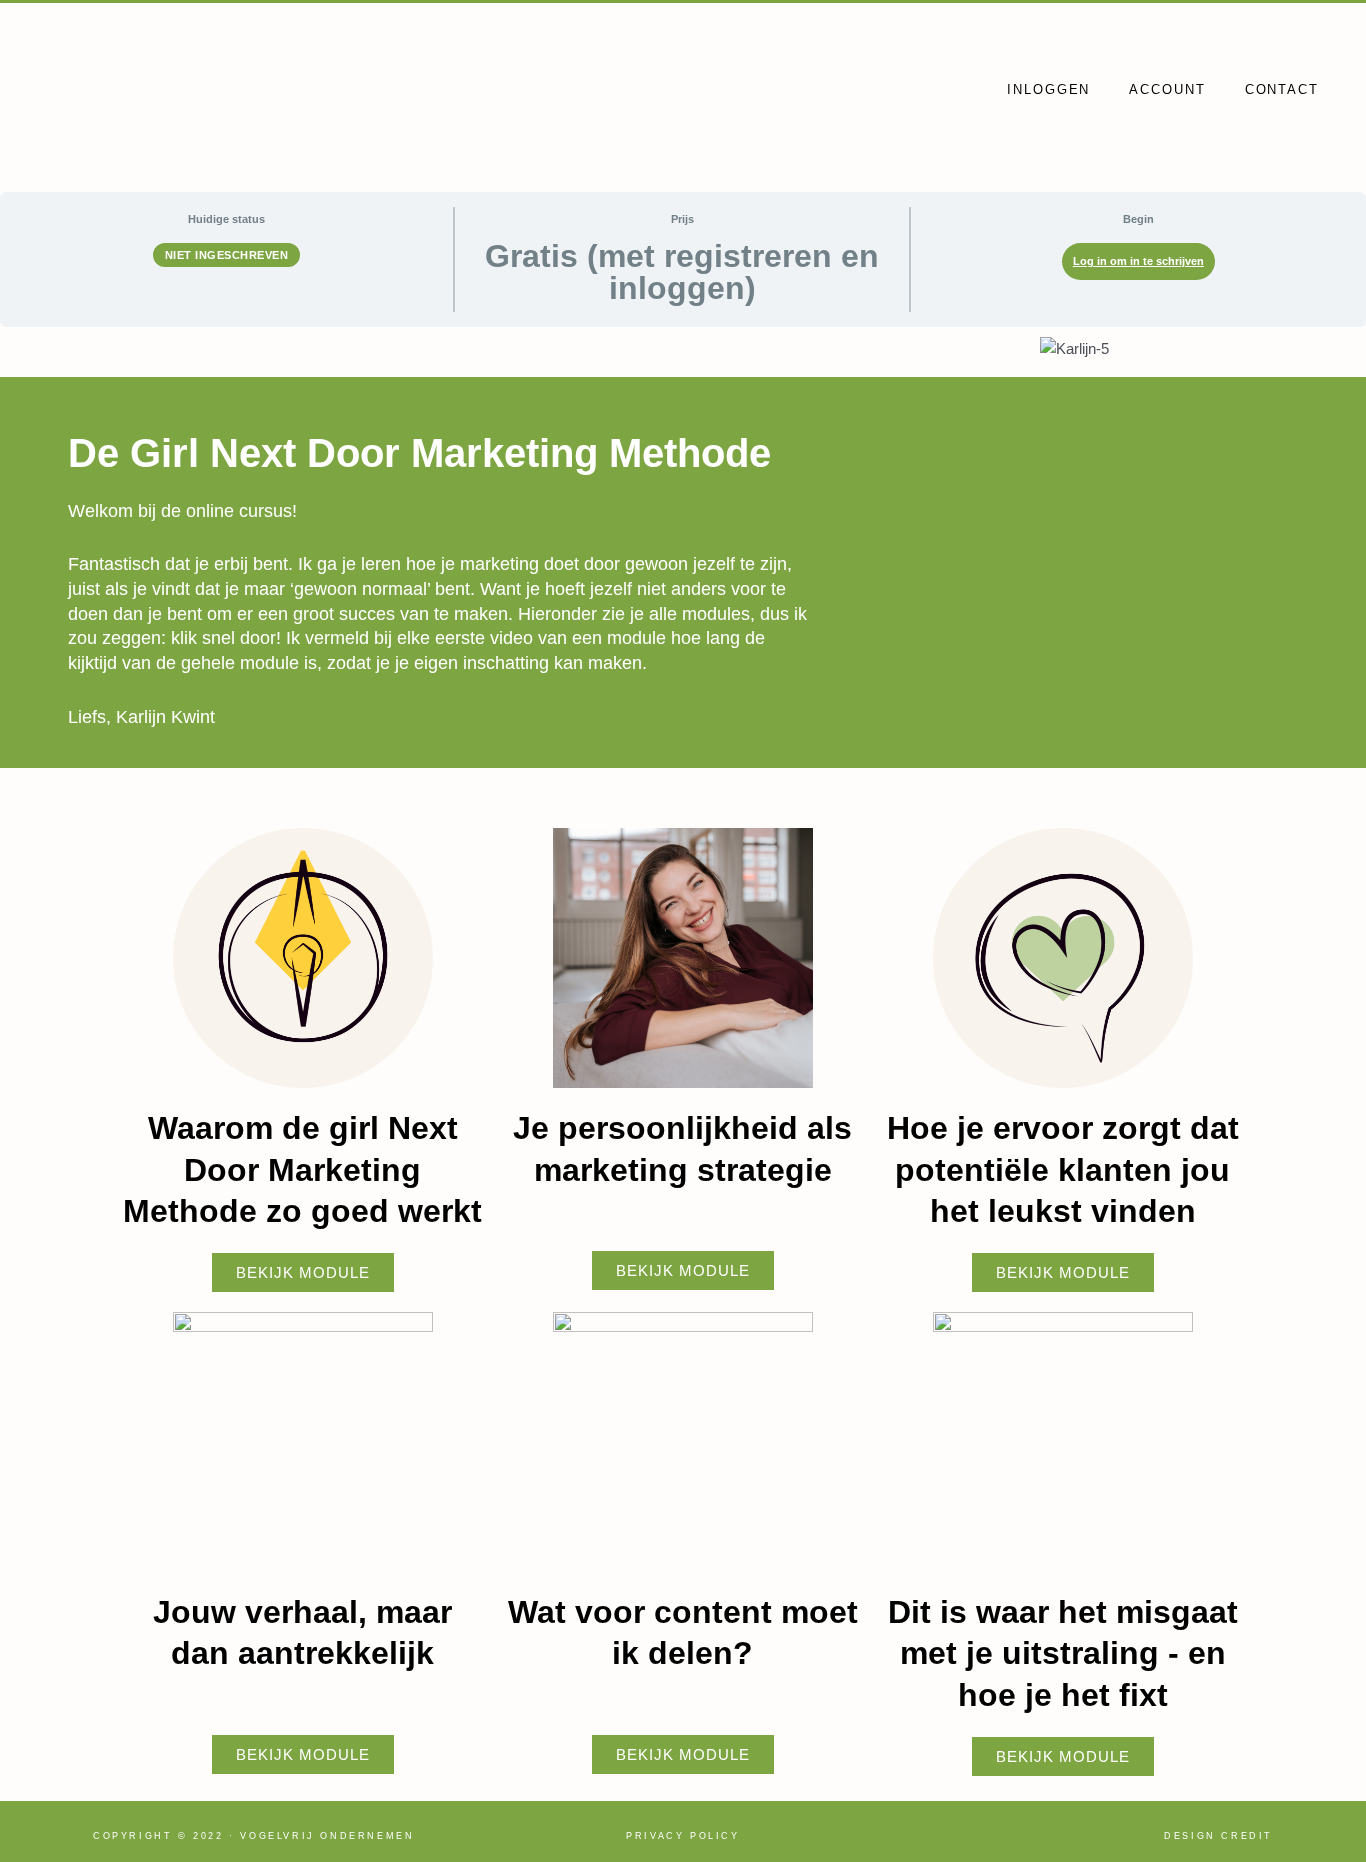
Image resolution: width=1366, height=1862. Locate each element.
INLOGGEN (1048, 89)
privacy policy (682, 1836)
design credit (1218, 1836)
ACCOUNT (1167, 89)
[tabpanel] (683, 1081)
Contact (1282, 89)
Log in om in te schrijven (1138, 261)
